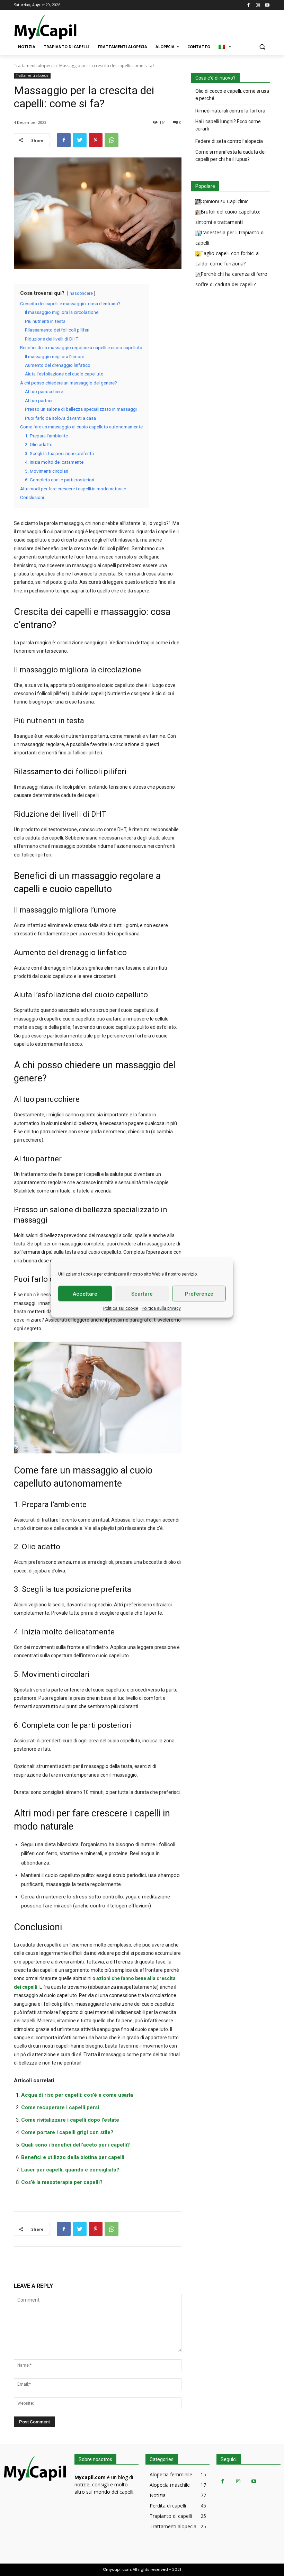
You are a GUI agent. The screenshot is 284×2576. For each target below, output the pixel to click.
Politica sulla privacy (161, 1308)
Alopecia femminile (171, 2474)
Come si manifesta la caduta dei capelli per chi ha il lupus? (230, 156)
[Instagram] (258, 5)
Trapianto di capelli (171, 2516)
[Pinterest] (96, 140)
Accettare (85, 1294)
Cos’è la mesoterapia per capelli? (62, 2182)
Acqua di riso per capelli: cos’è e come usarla (77, 2095)
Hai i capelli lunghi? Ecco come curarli (228, 125)
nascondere (81, 293)
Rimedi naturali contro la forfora (230, 111)
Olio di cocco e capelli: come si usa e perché (232, 95)
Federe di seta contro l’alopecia (229, 141)
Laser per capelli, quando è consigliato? (70, 2170)
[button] (262, 47)
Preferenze (199, 1294)
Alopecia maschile (170, 2485)
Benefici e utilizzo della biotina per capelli (73, 2157)
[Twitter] (80, 140)
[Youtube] (267, 5)
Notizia (158, 2495)
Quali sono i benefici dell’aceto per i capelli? (76, 2145)
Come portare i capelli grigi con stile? (67, 2132)
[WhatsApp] (112, 140)
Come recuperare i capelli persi (60, 2107)
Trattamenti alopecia (34, 66)
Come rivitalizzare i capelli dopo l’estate (70, 2120)
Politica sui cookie (121, 1308)
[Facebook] (248, 5)
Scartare (142, 1294)
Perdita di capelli (168, 2506)
